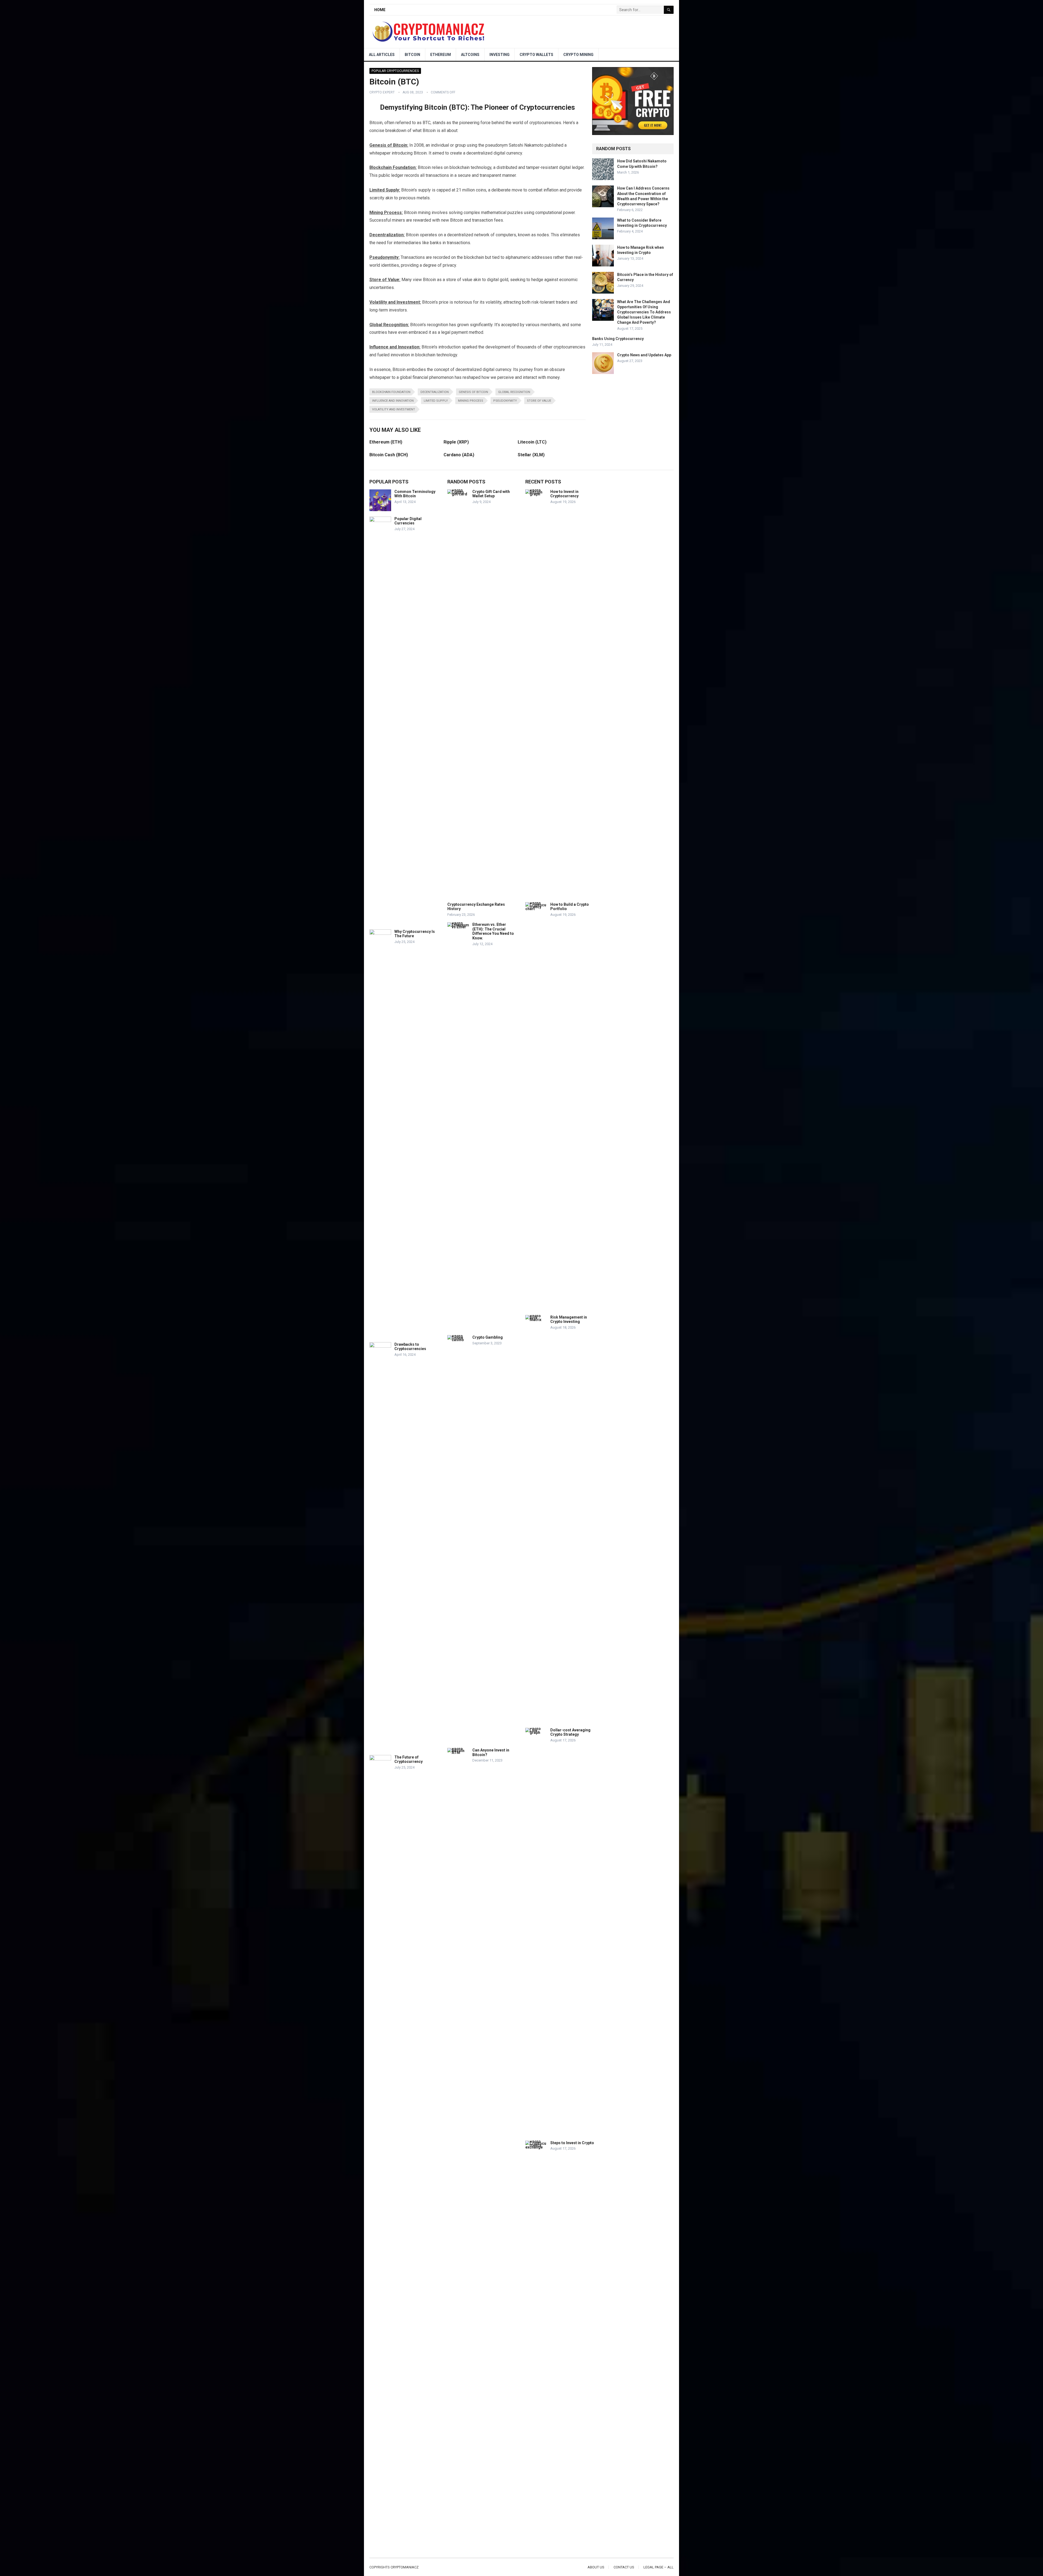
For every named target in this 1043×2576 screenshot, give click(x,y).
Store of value (539, 401)
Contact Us (624, 2567)
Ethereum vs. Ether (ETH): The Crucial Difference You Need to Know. (493, 931)
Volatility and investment (394, 409)
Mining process (471, 401)
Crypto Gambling (488, 1337)
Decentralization (435, 392)
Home (380, 10)
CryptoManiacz (405, 2567)
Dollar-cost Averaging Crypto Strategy (570, 1732)
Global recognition (514, 392)
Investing (499, 55)
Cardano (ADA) (459, 455)
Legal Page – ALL (659, 2567)
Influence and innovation (393, 401)
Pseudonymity (505, 401)
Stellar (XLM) (531, 455)
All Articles (382, 55)
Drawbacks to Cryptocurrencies (410, 1347)
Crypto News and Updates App (644, 355)
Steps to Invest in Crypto (572, 2143)
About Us (596, 2567)
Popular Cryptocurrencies (395, 71)
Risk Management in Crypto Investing (569, 1320)
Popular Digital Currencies (408, 521)
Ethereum (441, 55)
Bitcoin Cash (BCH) (389, 455)
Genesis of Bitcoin (473, 392)
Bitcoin (412, 55)
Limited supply (436, 401)
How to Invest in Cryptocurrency (564, 494)
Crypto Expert (382, 92)
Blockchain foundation (391, 392)
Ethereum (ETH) (386, 442)
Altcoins (470, 55)
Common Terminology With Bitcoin (415, 494)
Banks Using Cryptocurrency (618, 339)
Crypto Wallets (536, 55)
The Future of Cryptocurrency (409, 1759)
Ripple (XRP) (456, 442)
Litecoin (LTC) (532, 442)
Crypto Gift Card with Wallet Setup (491, 494)
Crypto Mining (578, 55)
